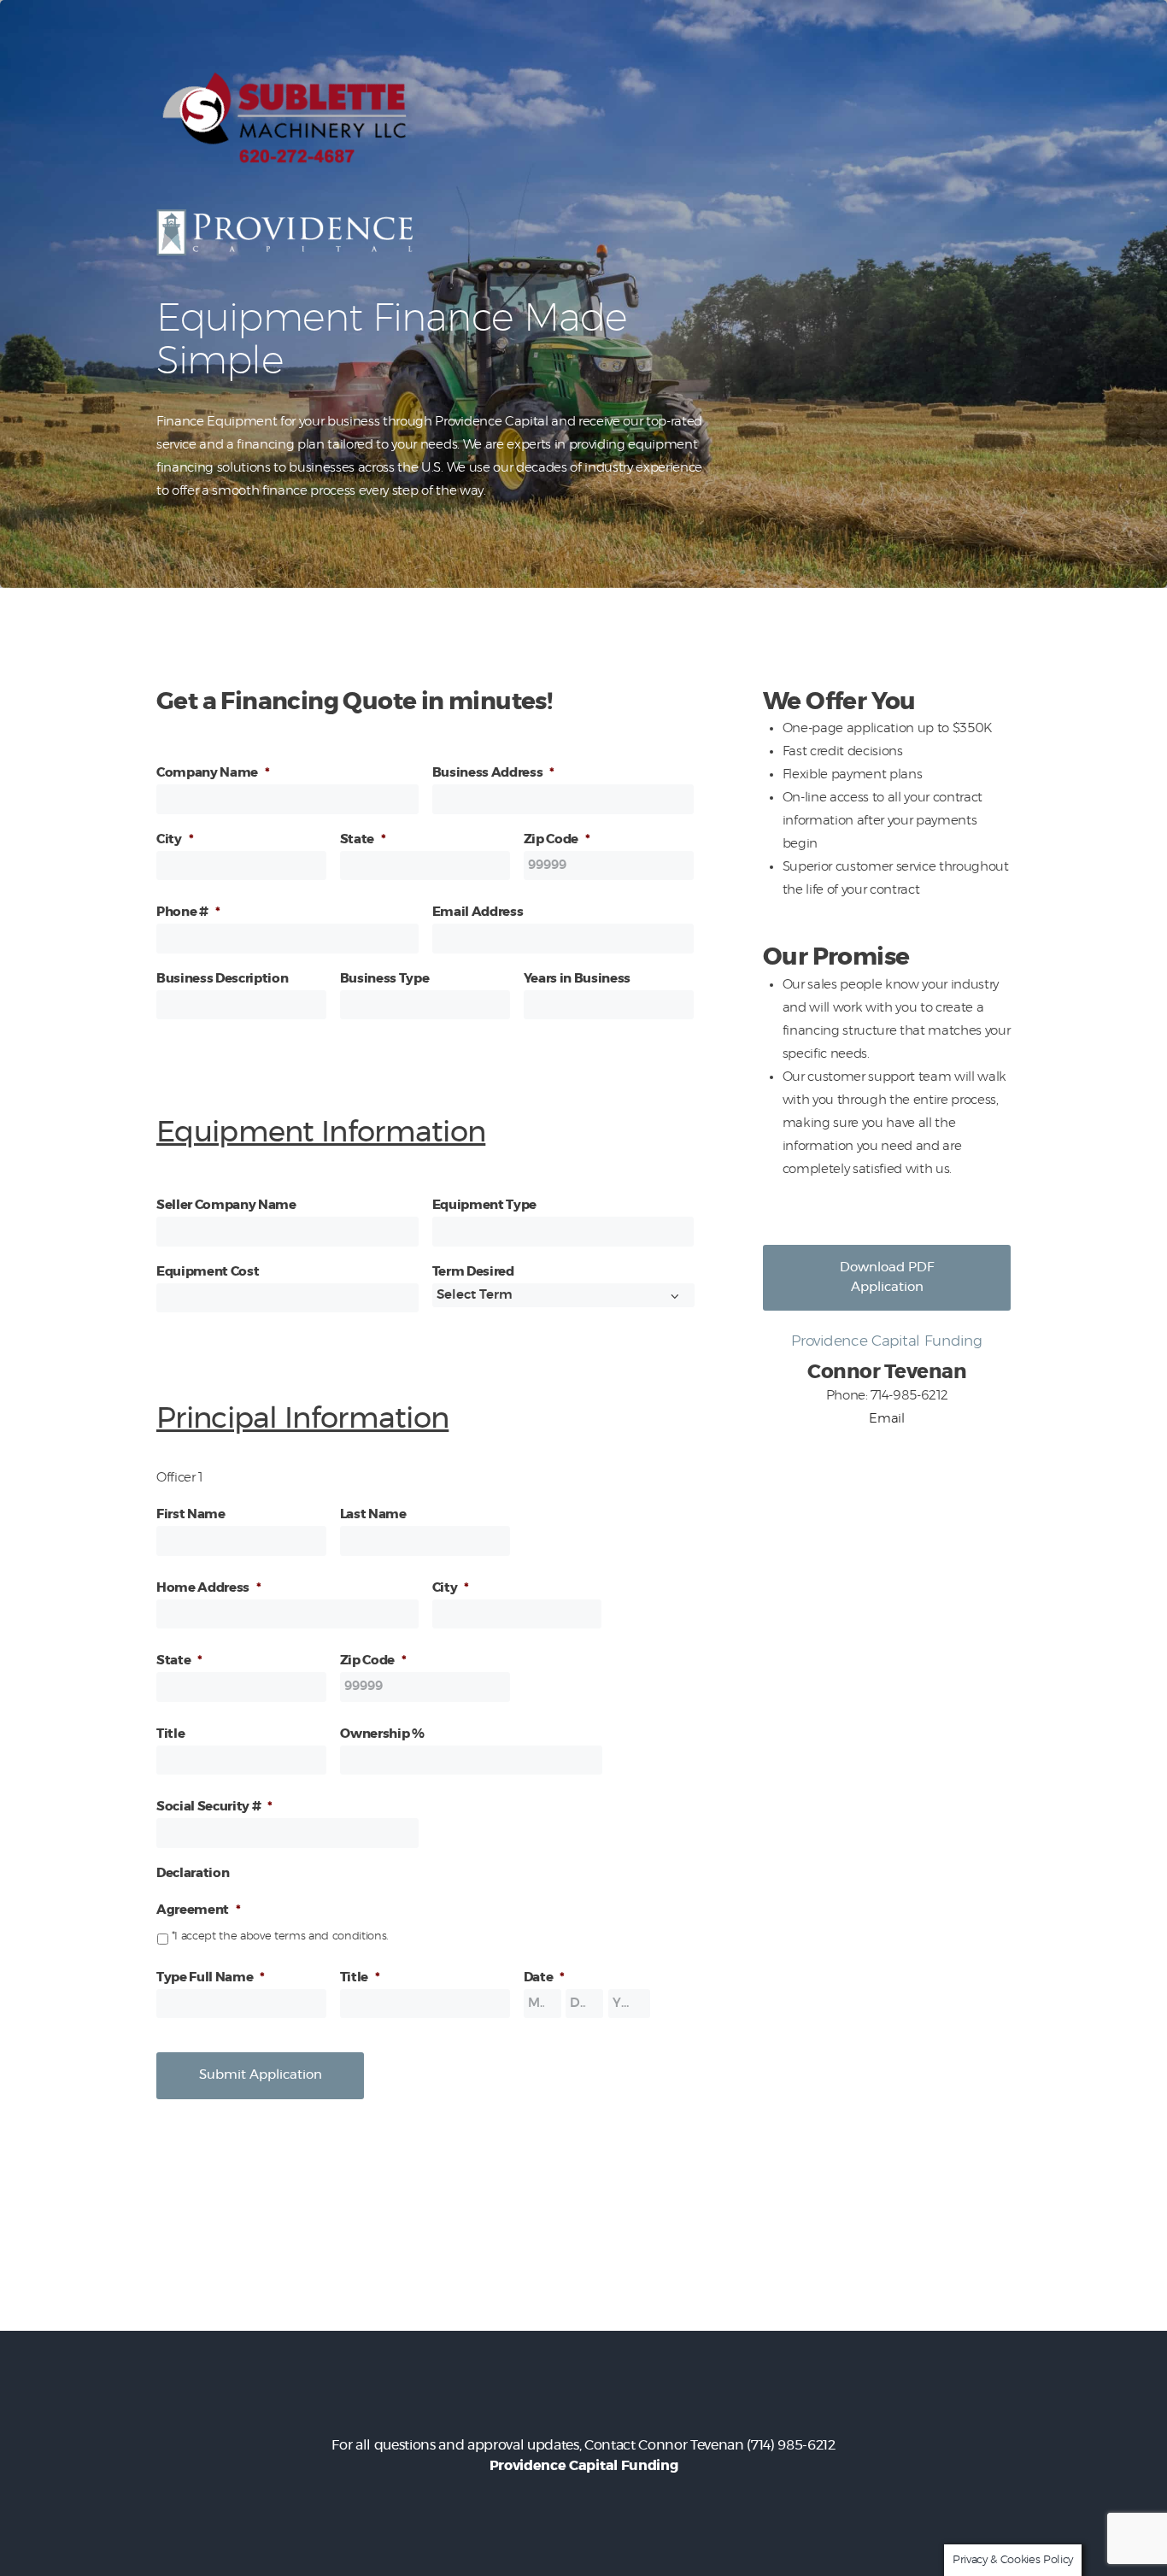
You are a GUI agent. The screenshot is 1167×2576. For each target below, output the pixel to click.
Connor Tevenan (691, 2445)
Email (886, 1419)
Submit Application (261, 2075)
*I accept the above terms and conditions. (280, 1936)
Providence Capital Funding (583, 2466)
